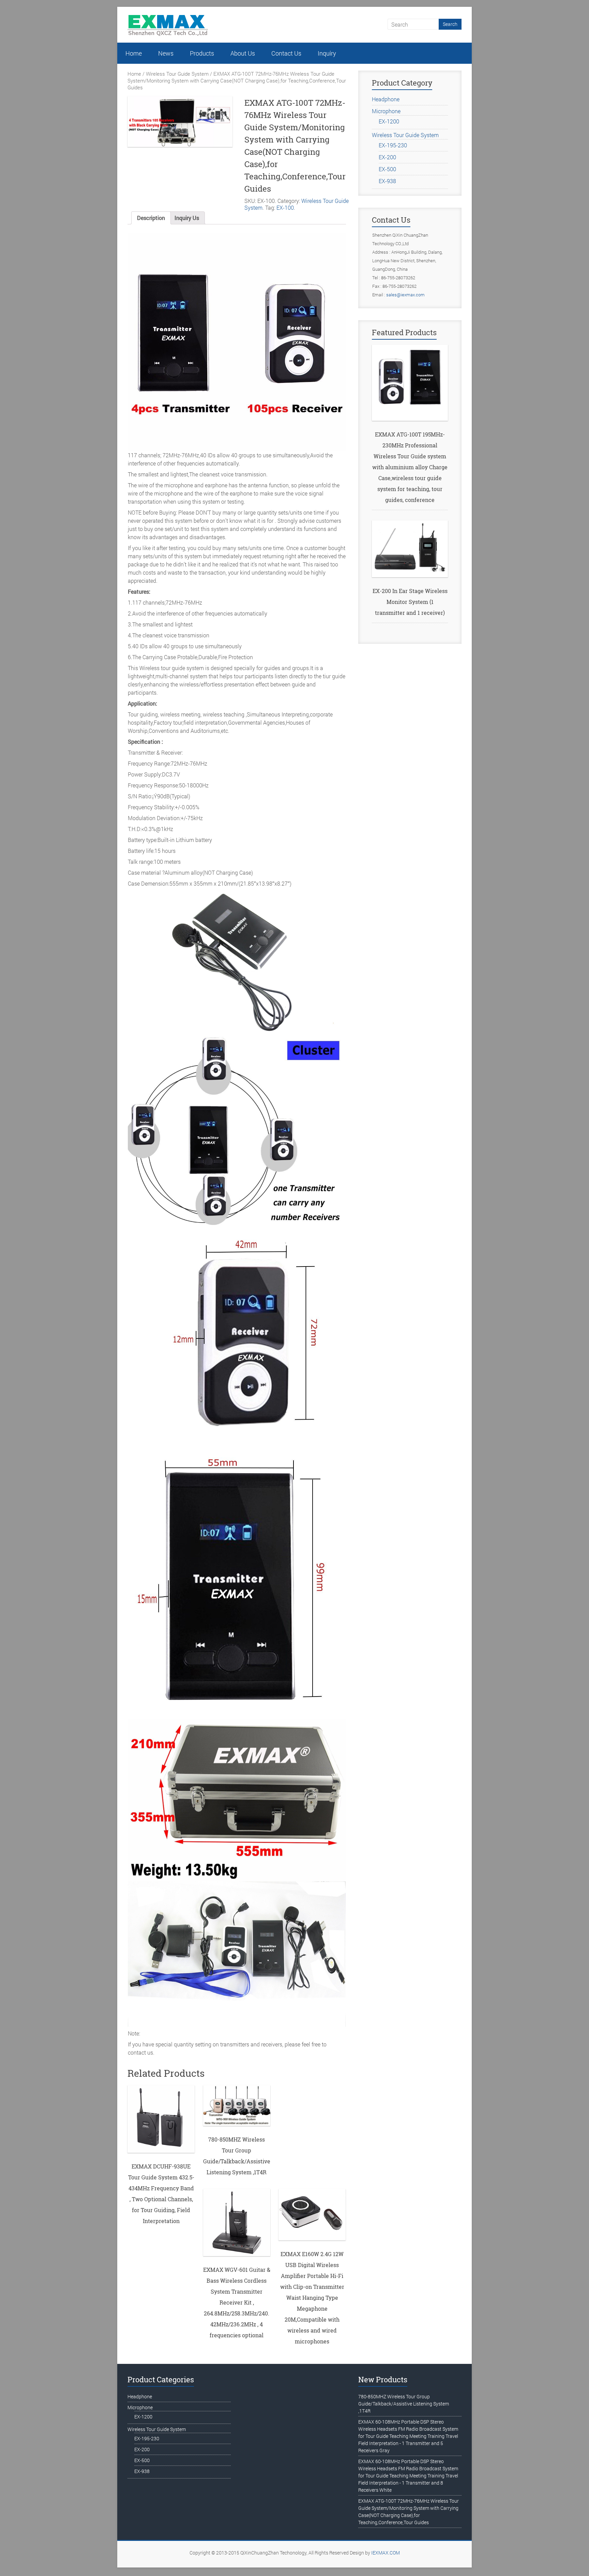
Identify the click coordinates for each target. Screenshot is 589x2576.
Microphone (386, 111)
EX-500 (387, 169)
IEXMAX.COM (386, 2553)
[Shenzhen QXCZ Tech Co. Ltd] (168, 17)
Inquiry (327, 53)
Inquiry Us (187, 218)
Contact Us (286, 53)
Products (202, 53)
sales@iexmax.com (405, 295)
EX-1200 (389, 121)
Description (151, 218)
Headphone (386, 99)
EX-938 (387, 181)
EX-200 (387, 157)
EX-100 (285, 208)
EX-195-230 (393, 145)
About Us (243, 53)
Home (134, 53)
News (166, 53)
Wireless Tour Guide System (177, 74)
